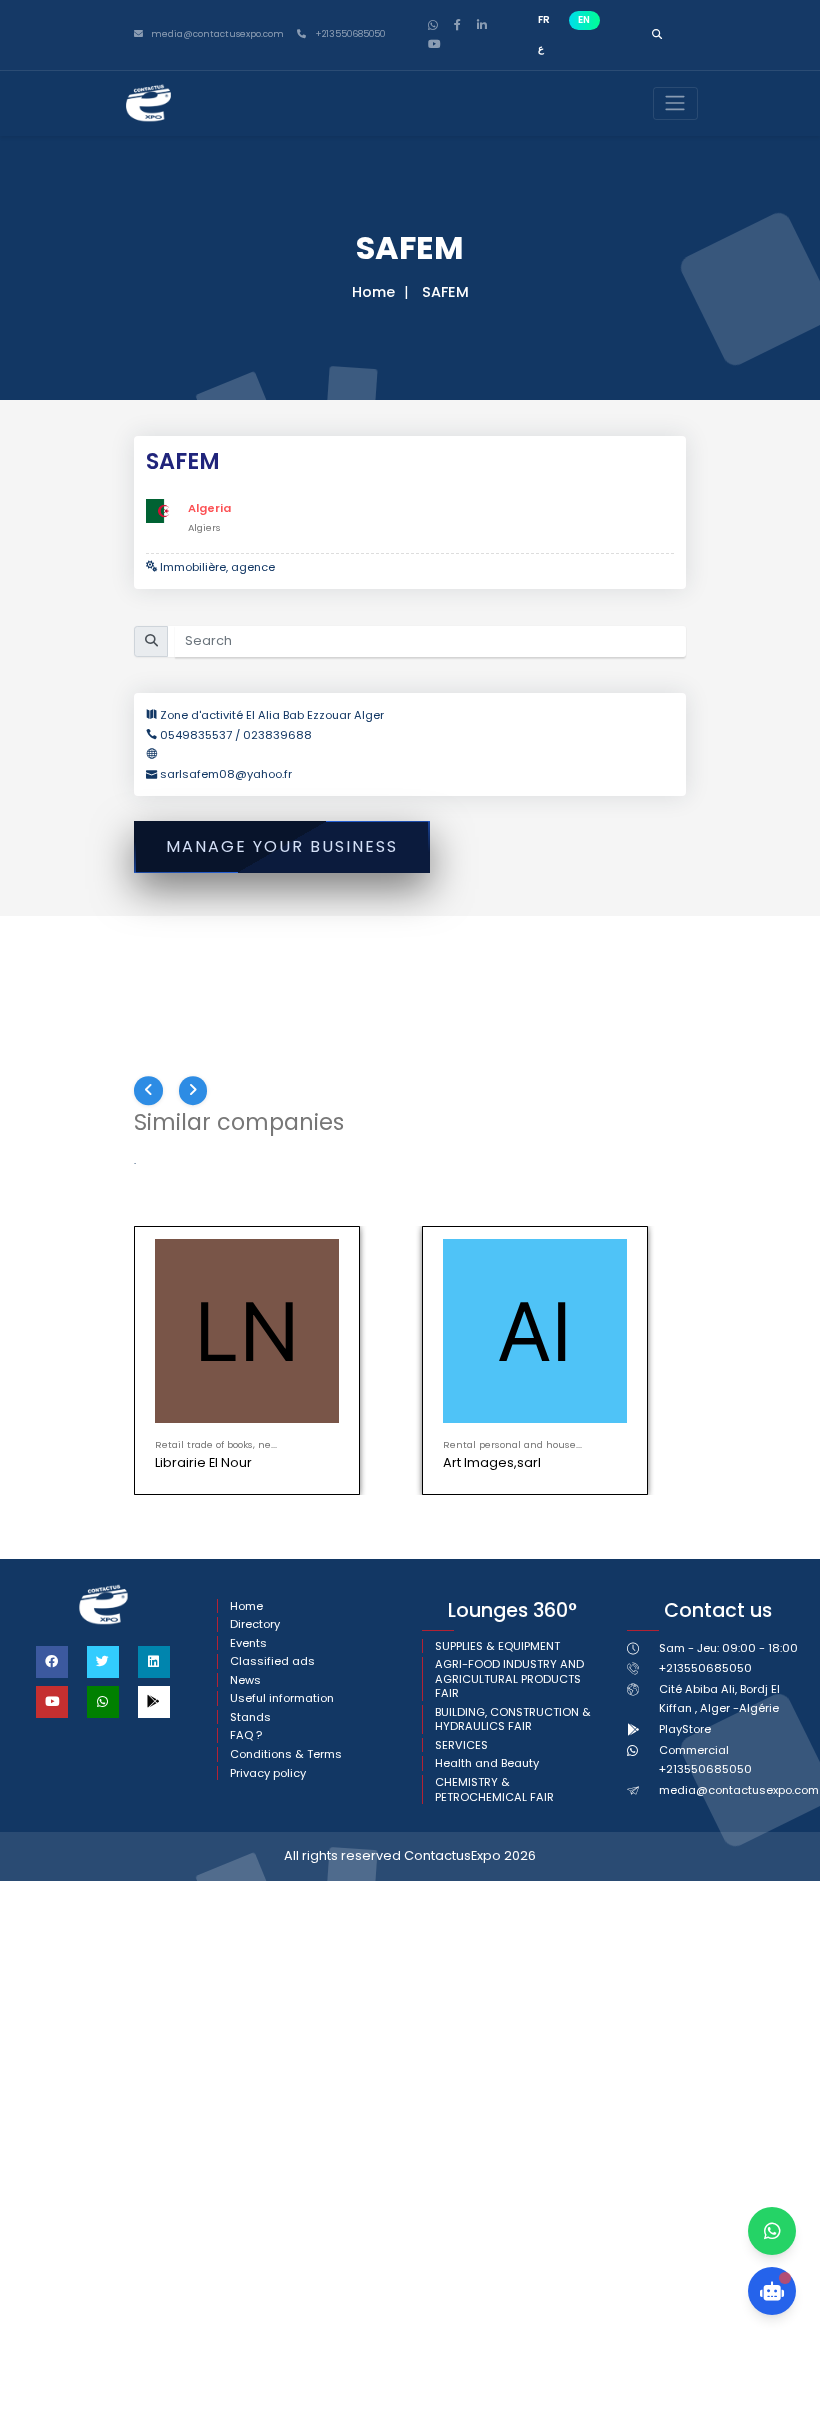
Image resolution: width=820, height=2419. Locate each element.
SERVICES (461, 1745)
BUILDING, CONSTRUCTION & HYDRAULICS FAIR (513, 1719)
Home (373, 292)
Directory (255, 1624)
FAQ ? (246, 1735)
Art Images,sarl (492, 1462)
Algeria (209, 508)
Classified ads (272, 1661)
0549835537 (197, 735)
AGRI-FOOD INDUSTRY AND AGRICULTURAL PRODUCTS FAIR (509, 1679)
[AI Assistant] (772, 2291)
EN (584, 19)
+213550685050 (348, 34)
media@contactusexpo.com (739, 1790)
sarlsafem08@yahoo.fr (226, 774)
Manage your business (282, 846)
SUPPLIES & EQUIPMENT (497, 1646)
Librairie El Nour (203, 1462)
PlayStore (685, 1729)
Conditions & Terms (286, 1754)
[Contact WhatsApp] (772, 2231)
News (245, 1680)
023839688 (277, 735)
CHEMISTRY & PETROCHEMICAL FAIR (494, 1789)
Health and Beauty (487, 1763)
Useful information (282, 1698)
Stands (250, 1717)
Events (248, 1643)
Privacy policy (268, 1773)
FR (544, 19)
